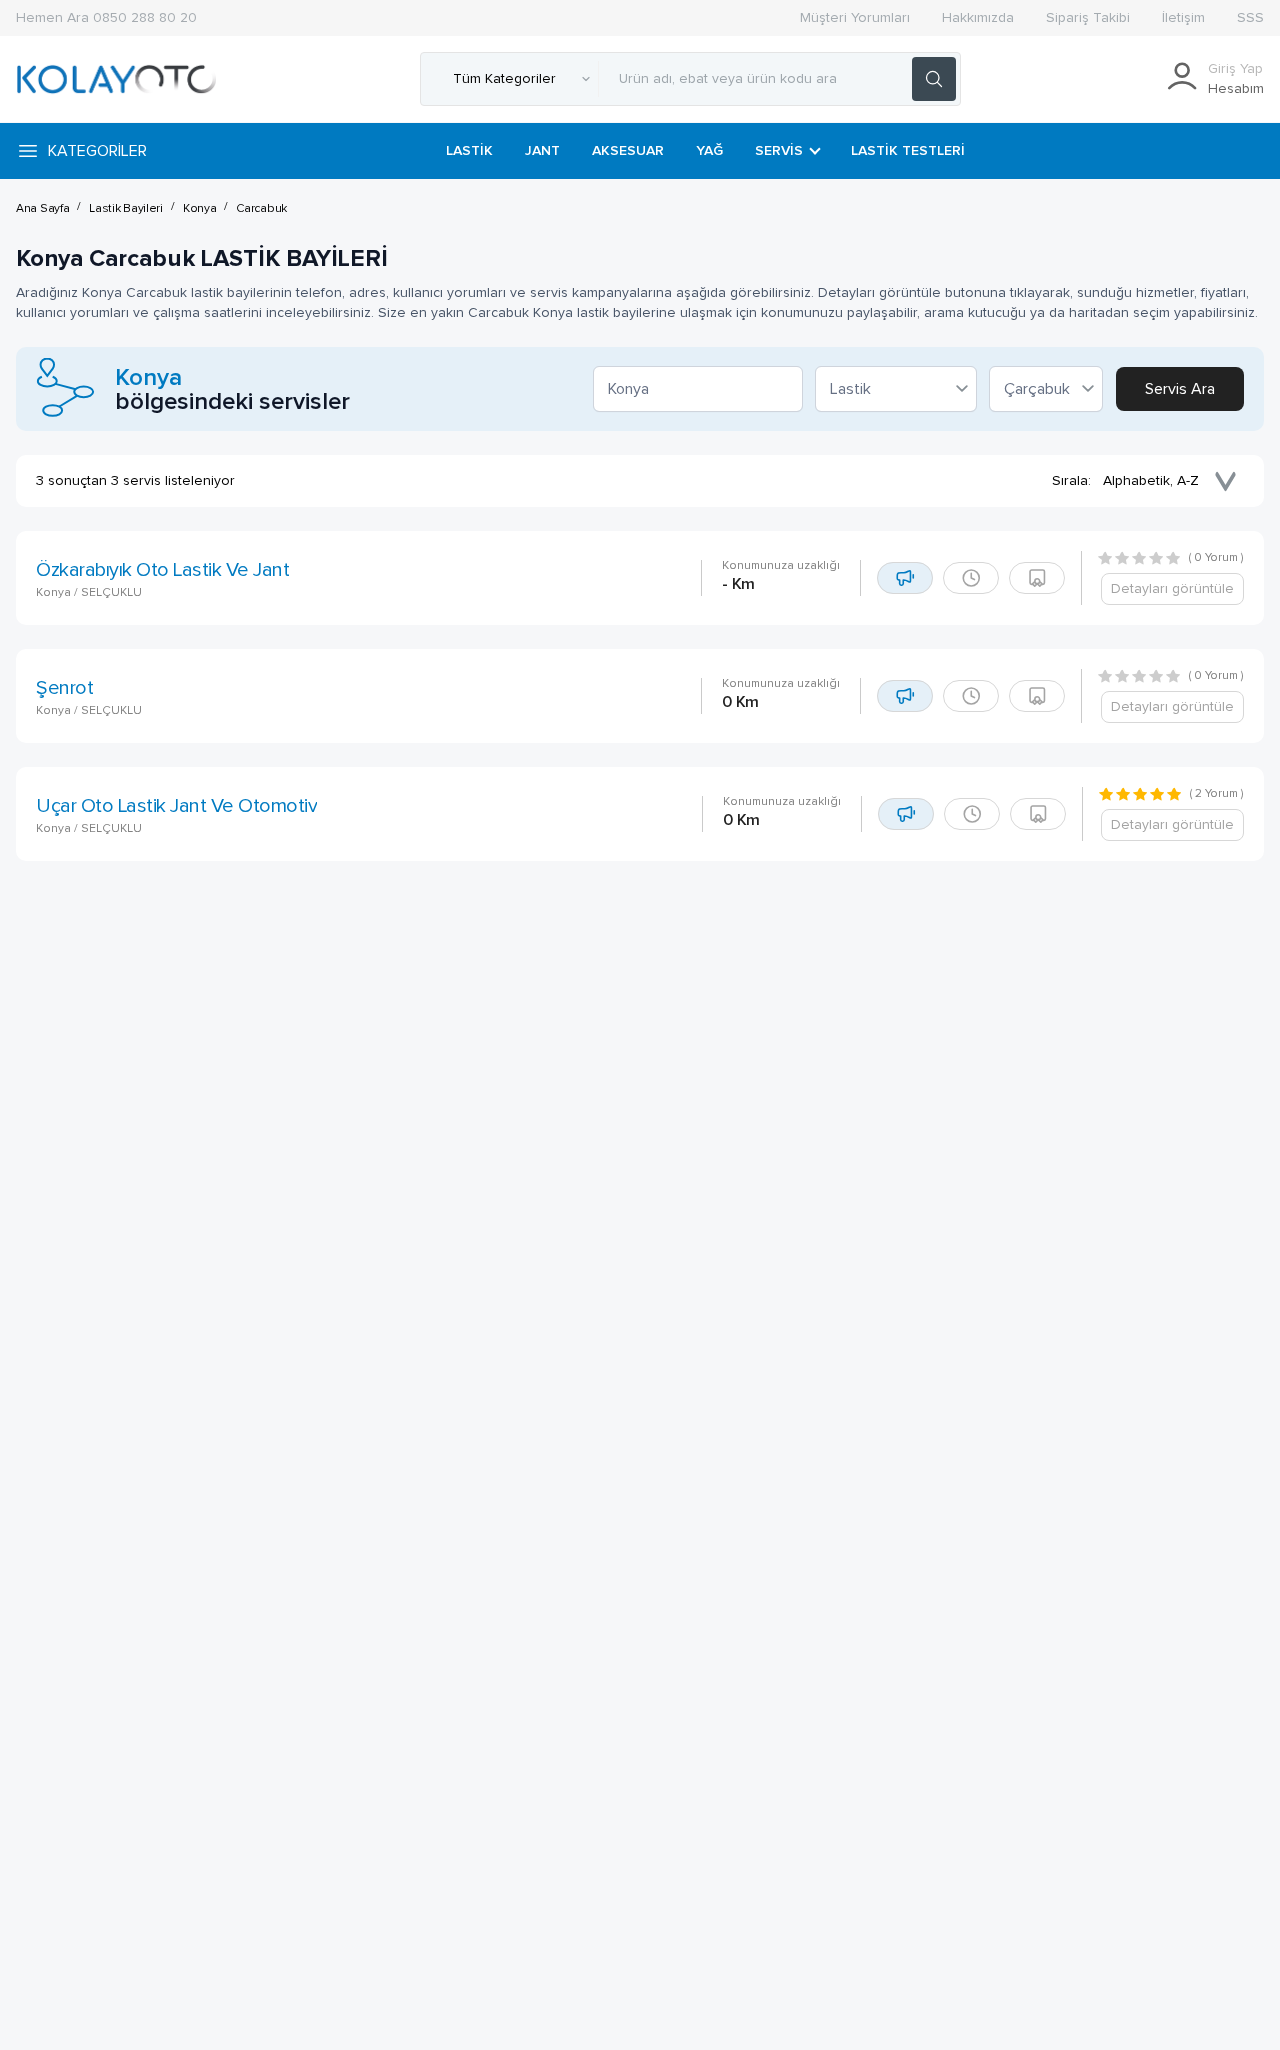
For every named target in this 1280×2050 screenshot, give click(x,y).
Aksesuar (628, 151)
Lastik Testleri (908, 151)
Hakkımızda (978, 18)
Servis (779, 151)
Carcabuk (261, 209)
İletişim (1183, 18)
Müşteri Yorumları (855, 18)
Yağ (709, 151)
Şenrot (64, 688)
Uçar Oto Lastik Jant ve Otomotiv (176, 806)
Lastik (469, 151)
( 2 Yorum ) (1217, 794)
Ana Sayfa (42, 209)
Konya (200, 209)
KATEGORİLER (97, 151)
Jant (542, 151)
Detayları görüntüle (1172, 589)
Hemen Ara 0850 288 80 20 (106, 18)
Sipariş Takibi (1088, 18)
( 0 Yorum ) (1216, 558)
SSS (1250, 18)
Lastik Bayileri (126, 209)
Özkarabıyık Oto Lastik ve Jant (162, 570)
